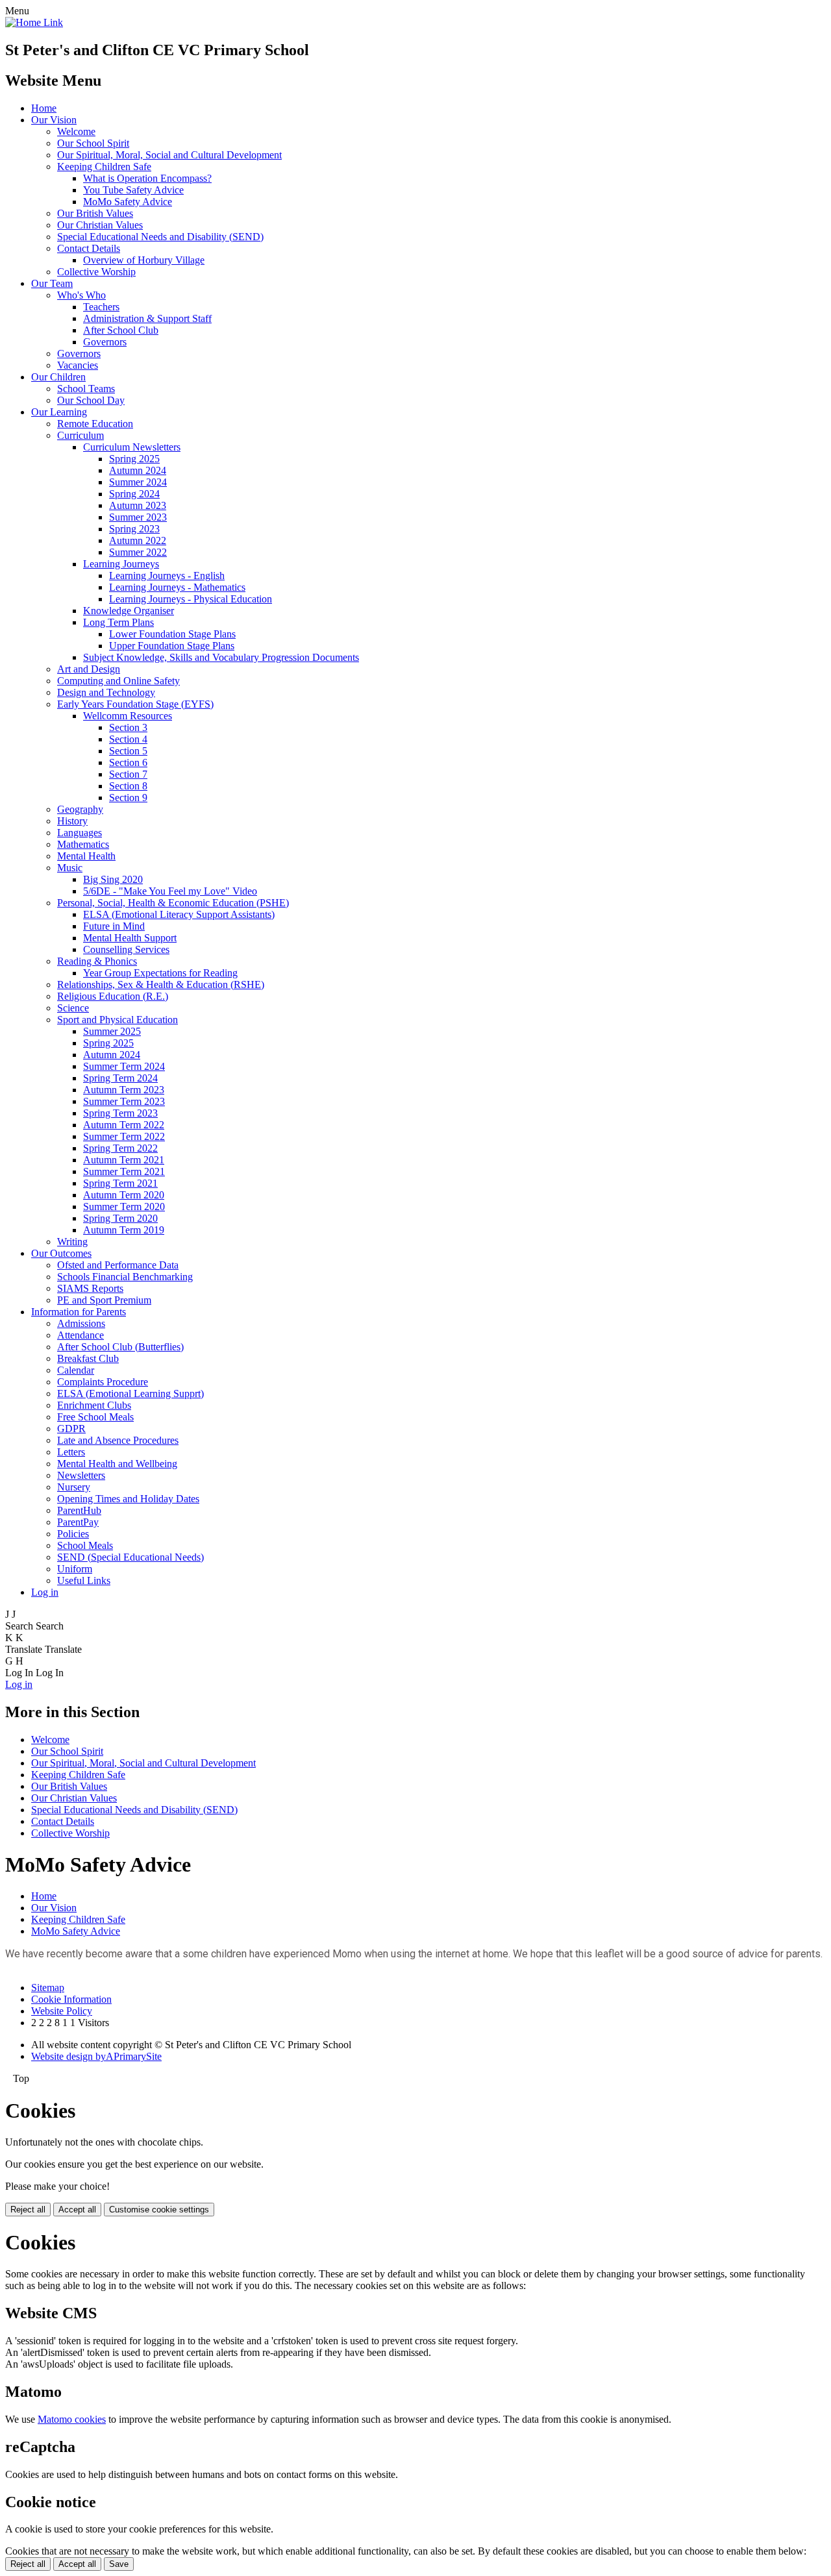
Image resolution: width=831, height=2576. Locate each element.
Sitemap (48, 1988)
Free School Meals (95, 1417)
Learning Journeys (121, 564)
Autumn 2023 (138, 505)
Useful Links (84, 1580)
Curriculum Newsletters (132, 447)
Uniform (75, 1569)
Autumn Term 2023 (124, 1090)
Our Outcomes (61, 1253)
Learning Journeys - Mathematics (177, 587)
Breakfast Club (88, 1358)
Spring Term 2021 (120, 1183)
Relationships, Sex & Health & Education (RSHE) (161, 985)
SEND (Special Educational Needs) (130, 1557)
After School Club (121, 330)
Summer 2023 (138, 517)
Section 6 (128, 762)
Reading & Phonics (97, 961)
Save (119, 2564)
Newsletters (81, 1475)
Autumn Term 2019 (124, 1230)
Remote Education (95, 424)
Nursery (74, 1487)
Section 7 (128, 774)
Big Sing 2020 (113, 879)
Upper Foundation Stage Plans (172, 646)
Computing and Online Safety (118, 681)
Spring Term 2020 (120, 1218)
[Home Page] (34, 22)
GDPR (71, 1429)
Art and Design (89, 669)
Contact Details (89, 248)
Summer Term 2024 (124, 1066)
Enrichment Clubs (94, 1405)
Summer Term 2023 (124, 1101)
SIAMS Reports (90, 1288)
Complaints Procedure (103, 1382)
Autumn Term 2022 (124, 1125)
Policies (73, 1534)
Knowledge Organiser (129, 611)
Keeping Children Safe (104, 167)
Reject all (28, 2210)
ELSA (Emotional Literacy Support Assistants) (179, 914)
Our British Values (95, 213)
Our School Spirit (93, 143)
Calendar (76, 1370)
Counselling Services (126, 949)
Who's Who (81, 295)
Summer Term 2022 (124, 1136)
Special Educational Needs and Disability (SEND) (160, 237)
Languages (80, 833)
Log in (45, 1592)
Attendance (81, 1335)
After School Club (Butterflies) (120, 1347)
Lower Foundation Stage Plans (172, 634)
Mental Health (86, 856)
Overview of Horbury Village (144, 260)
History (72, 821)
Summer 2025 (112, 1031)
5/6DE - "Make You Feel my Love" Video (170, 891)
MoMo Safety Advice (128, 202)
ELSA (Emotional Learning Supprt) (130, 1393)
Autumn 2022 (138, 540)
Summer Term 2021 (124, 1171)
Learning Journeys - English (167, 576)
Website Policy (62, 2011)
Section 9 (128, 798)
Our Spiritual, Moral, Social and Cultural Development (169, 155)
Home (44, 108)
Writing (72, 1242)
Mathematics (83, 844)
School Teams (86, 389)
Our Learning (59, 412)
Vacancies (78, 365)
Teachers (101, 307)
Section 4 (128, 739)
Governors (105, 342)
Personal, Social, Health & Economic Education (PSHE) (173, 903)
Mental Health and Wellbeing (117, 1464)
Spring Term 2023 (120, 1113)
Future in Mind (114, 926)
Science (73, 1008)
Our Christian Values (100, 225)
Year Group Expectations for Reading (160, 973)
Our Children (58, 377)
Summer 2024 (138, 482)
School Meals (85, 1545)
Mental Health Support (130, 938)
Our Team (52, 283)
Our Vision (54, 120)
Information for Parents (79, 1312)
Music (70, 868)
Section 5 (128, 751)
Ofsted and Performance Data (118, 1265)
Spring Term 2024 (120, 1078)
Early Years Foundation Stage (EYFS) (135, 704)
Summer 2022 (138, 552)
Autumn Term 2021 (124, 1160)
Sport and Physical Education (118, 1020)
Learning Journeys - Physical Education (191, 599)
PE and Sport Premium (104, 1300)
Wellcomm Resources (128, 716)
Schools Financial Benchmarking (125, 1277)
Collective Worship (96, 272)
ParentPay (78, 1522)
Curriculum (81, 435)
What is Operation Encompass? (147, 178)
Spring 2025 (134, 459)
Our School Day (91, 400)
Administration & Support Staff (147, 318)
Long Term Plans (118, 622)
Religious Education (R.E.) (113, 996)
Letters (71, 1452)
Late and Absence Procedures (118, 1440)
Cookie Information (71, 1999)
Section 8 (128, 786)
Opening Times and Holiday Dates (128, 1499)
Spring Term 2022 (120, 1148)
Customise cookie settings (159, 2210)
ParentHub (79, 1510)
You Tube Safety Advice (133, 190)
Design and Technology (106, 692)
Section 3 (128, 727)
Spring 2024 (134, 494)
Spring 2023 (134, 529)
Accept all (77, 2210)
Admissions (81, 1323)
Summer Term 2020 (124, 1207)
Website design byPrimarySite (96, 2056)
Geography (80, 809)
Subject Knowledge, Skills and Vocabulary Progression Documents (221, 657)
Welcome (76, 131)
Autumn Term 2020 (124, 1195)
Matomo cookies (72, 2419)
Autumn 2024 (138, 470)
